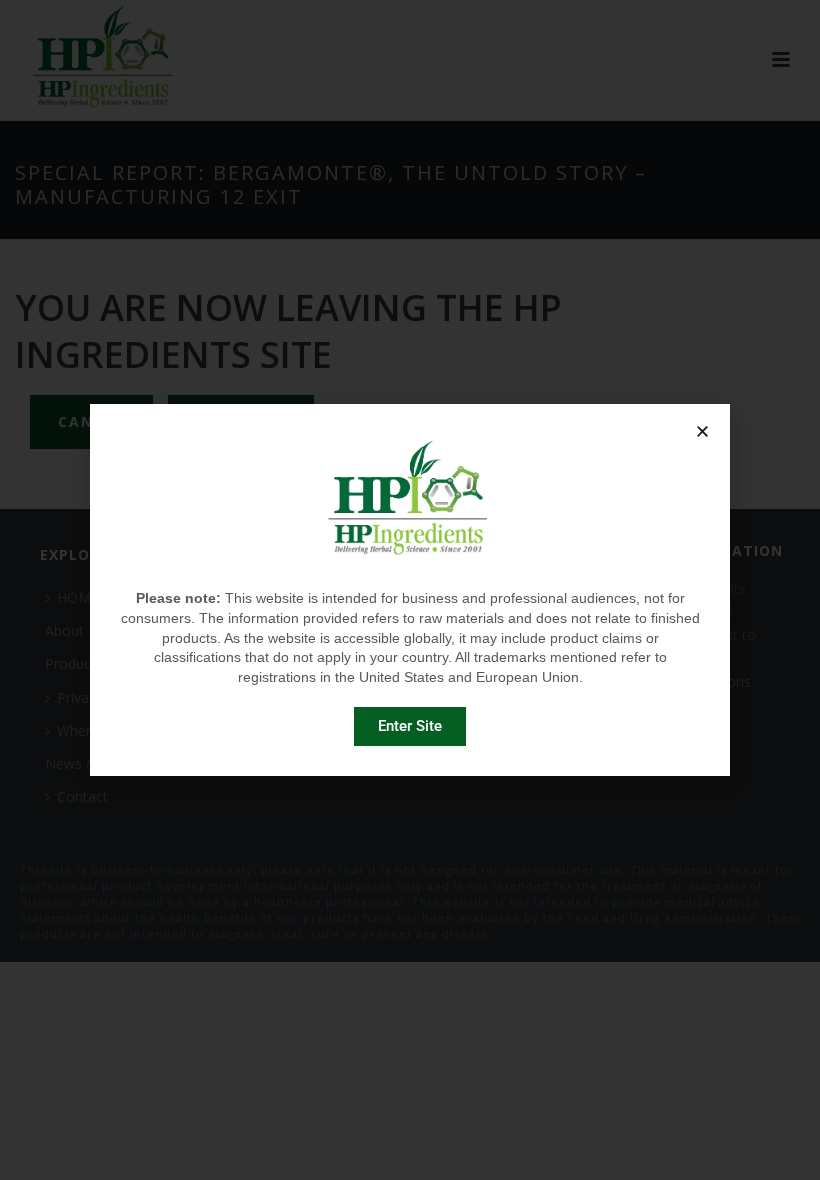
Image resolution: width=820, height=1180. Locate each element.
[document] (410, 590)
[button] (702, 431)
